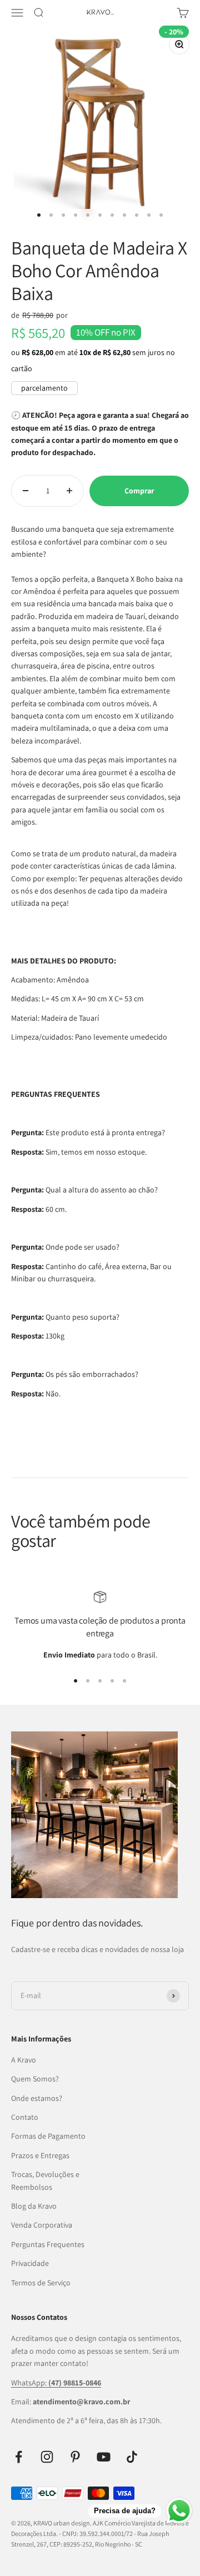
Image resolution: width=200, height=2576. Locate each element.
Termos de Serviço (41, 2283)
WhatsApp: (56, 2383)
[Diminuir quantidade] (26, 491)
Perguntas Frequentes (48, 2244)
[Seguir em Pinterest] (75, 2457)
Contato (25, 2117)
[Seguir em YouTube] (104, 2457)
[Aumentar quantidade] (69, 491)
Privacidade (30, 2263)
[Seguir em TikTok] (132, 2457)
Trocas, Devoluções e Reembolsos (45, 2180)
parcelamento (44, 388)
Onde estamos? (37, 2098)
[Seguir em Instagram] (47, 2457)
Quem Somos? (35, 2079)
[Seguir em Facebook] (19, 2457)
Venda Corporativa (42, 2225)
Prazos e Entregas (40, 2155)
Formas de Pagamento (48, 2136)
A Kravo (24, 2060)
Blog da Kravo (34, 2206)
